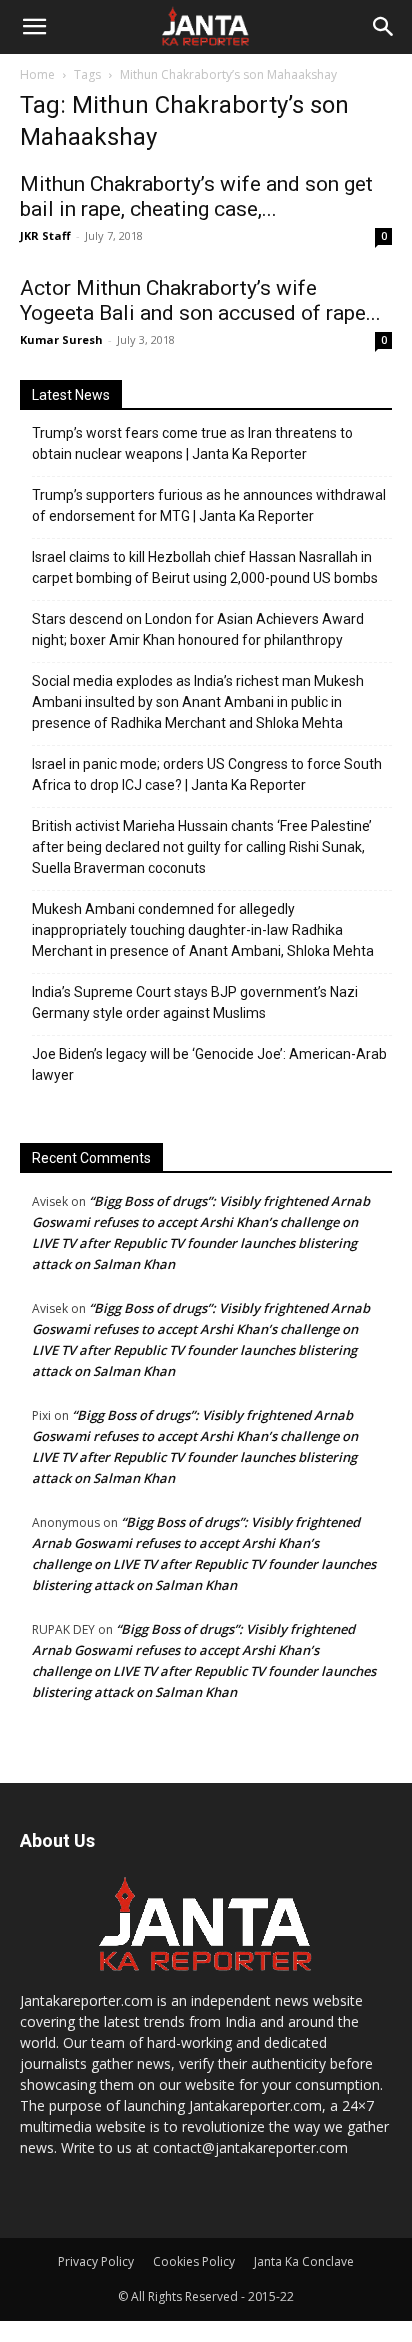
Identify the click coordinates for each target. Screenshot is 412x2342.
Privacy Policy (96, 2261)
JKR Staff (45, 235)
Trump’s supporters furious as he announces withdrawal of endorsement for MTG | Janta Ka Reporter (209, 505)
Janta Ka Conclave (304, 2261)
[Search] (384, 27)
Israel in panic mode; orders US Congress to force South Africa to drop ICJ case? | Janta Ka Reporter (207, 774)
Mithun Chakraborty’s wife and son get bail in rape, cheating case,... (196, 196)
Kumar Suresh (61, 339)
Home (37, 74)
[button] (34, 27)
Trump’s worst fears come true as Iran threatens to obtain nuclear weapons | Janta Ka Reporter (192, 443)
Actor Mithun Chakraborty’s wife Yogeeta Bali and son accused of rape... (200, 300)
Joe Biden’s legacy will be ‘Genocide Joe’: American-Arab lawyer (209, 1064)
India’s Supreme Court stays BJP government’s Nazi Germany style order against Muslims (195, 1002)
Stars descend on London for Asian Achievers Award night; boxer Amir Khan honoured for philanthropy (198, 629)
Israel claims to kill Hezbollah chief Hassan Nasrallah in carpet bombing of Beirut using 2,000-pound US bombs (205, 567)
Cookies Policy (194, 2261)
